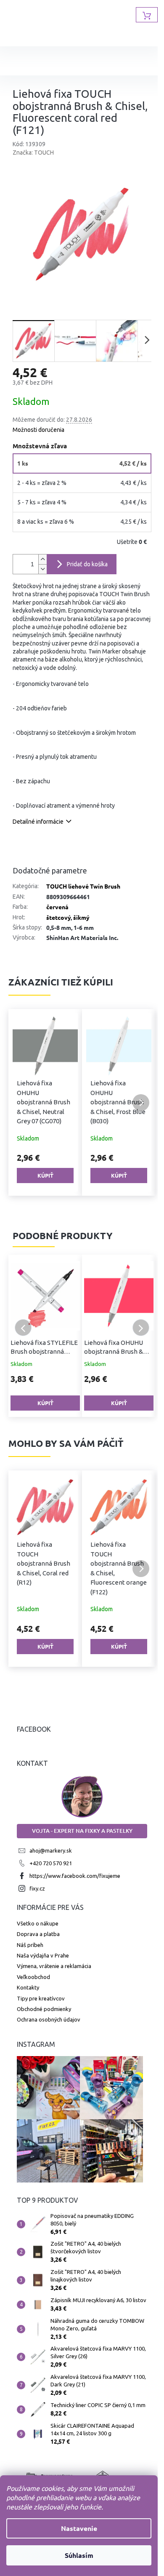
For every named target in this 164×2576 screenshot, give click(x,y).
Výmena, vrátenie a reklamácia (54, 1966)
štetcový (58, 917)
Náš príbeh (30, 1945)
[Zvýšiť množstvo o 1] (42, 559)
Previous (23, 1328)
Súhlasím (79, 2555)
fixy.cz (37, 1888)
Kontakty (28, 1987)
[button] (23, 1103)
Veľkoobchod (33, 1977)
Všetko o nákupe (38, 1923)
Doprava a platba (38, 1934)
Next (141, 1328)
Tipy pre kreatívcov (41, 1998)
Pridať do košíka (87, 564)
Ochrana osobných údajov (49, 2019)
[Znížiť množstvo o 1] (42, 569)
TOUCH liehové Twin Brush (83, 886)
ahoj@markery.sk (51, 1850)
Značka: (33, 153)
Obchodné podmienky (44, 2009)
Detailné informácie (38, 822)
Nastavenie (79, 2528)
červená (57, 907)
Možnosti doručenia (38, 430)
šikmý (81, 917)
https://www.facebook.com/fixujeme (75, 1876)
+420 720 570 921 (51, 1863)
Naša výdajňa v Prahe (43, 1955)
